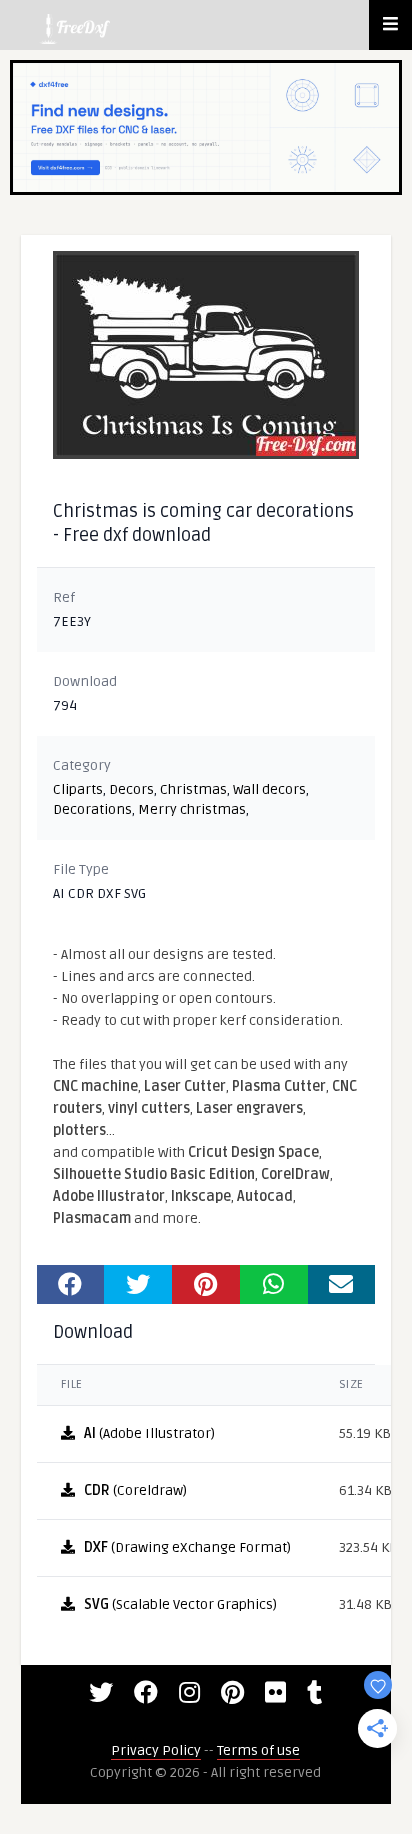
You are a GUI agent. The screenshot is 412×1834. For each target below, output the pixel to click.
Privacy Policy (156, 1750)
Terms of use (258, 1750)
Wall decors (269, 789)
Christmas (193, 789)
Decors (131, 789)
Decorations (92, 809)
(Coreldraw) (135, 1490)
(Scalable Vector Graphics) (180, 1604)
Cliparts (78, 789)
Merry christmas (192, 809)
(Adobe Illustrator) (149, 1433)
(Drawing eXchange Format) (187, 1547)
